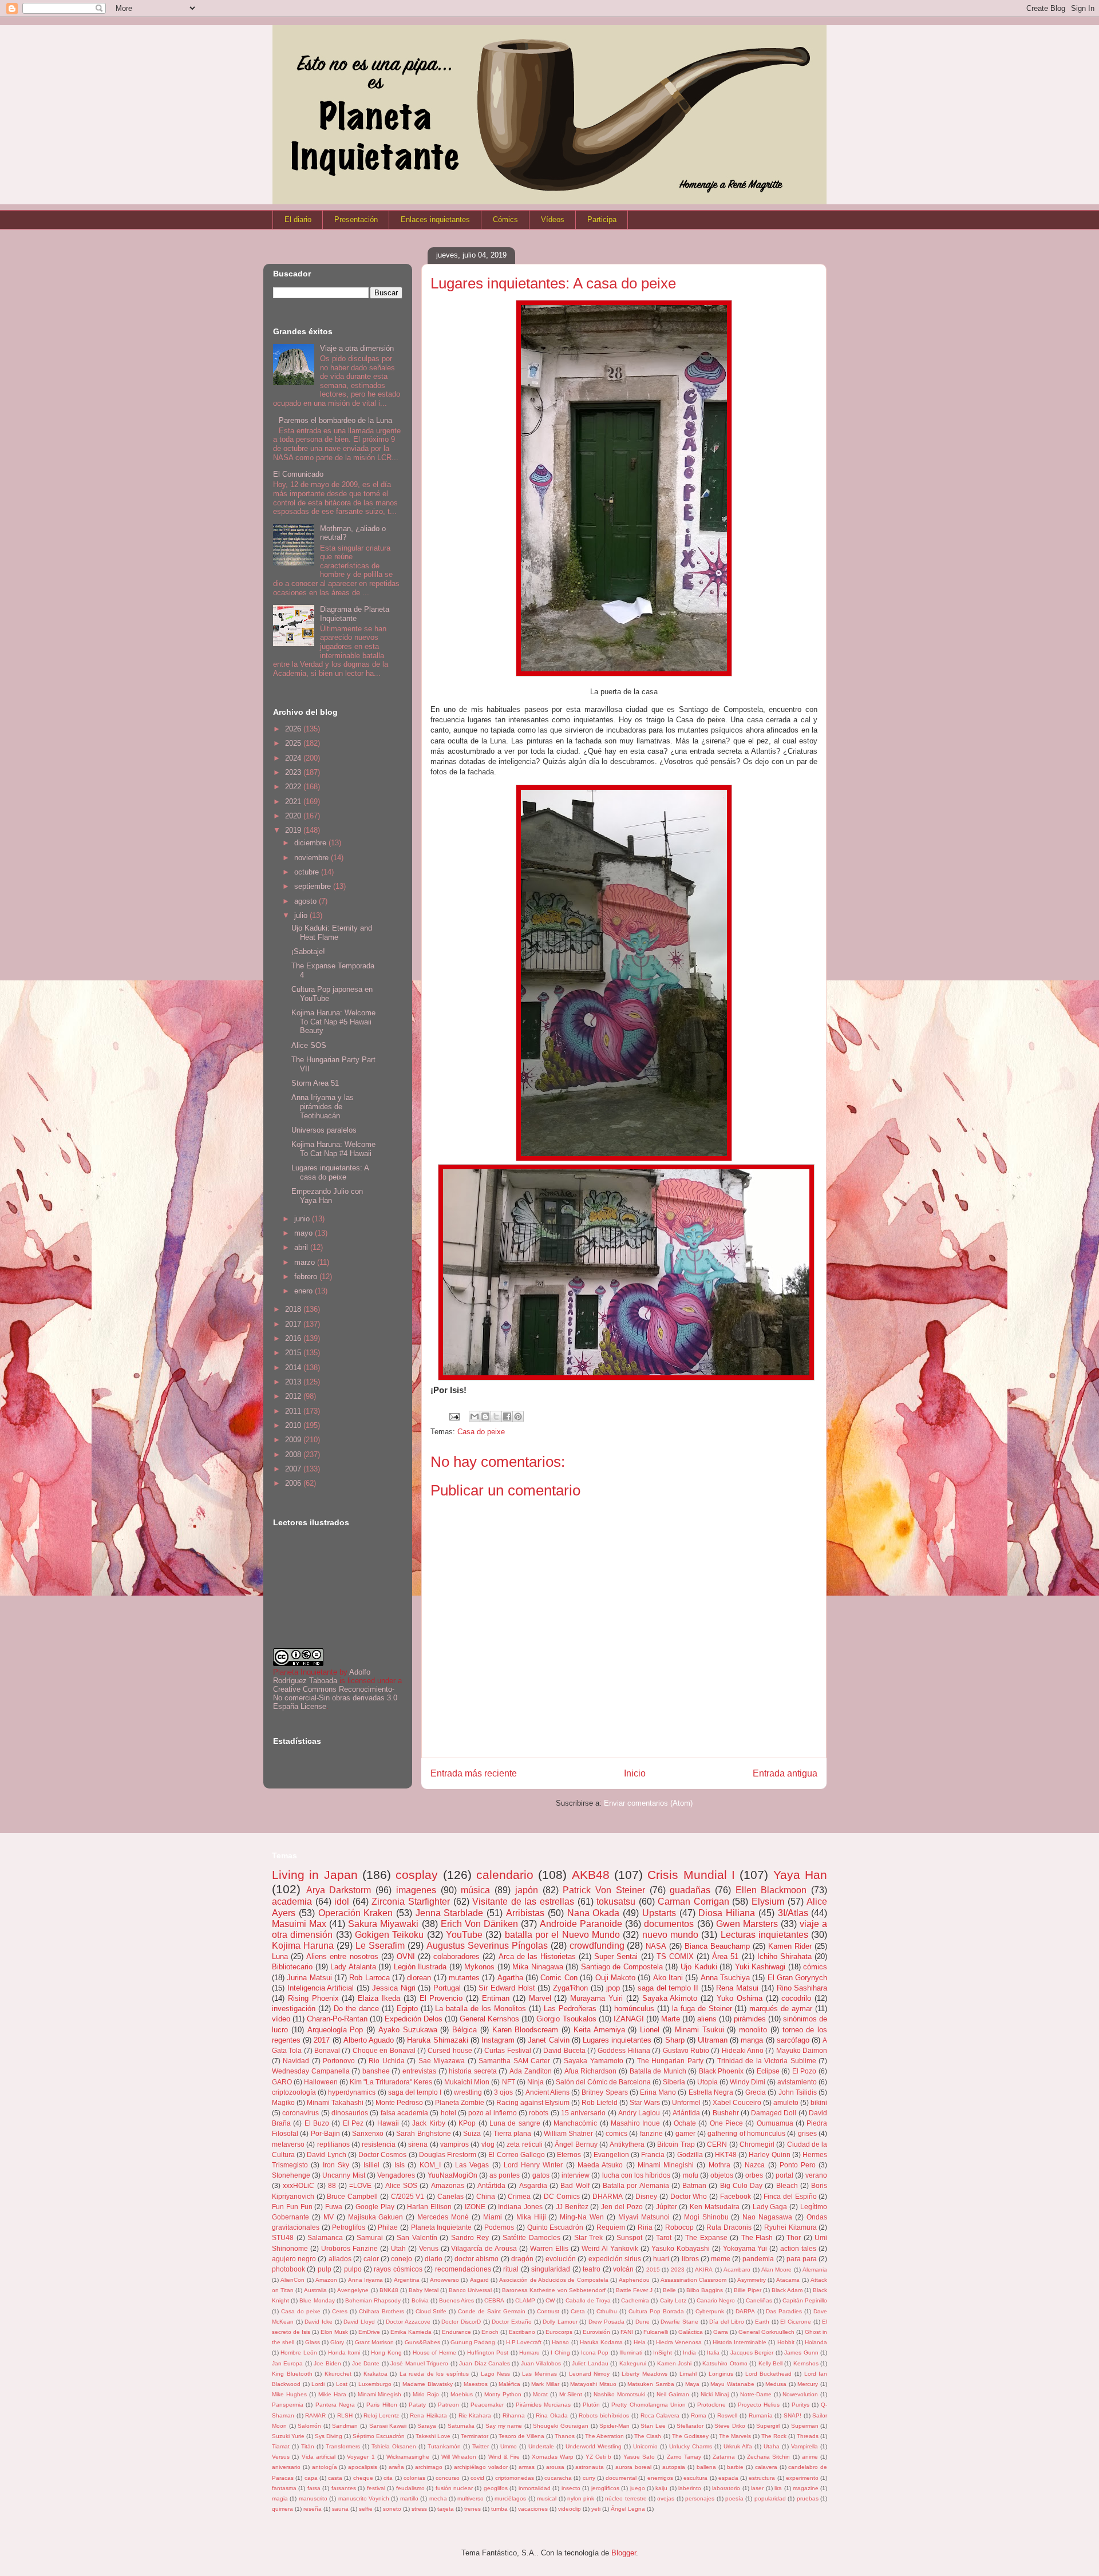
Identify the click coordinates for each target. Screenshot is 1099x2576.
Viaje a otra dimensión (357, 348)
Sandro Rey (470, 2237)
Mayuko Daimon (802, 2050)
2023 (294, 772)
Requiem (611, 2227)
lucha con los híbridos (637, 2175)
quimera (282, 2509)
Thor (794, 2237)
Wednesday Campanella (311, 2071)
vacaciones (533, 2509)
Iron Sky (336, 2165)
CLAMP (525, 2300)
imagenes (416, 1890)
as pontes (505, 2175)
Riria (645, 2227)
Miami (493, 2217)
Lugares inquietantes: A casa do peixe (330, 1172)
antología (325, 2467)
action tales (798, 2248)
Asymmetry (752, 2280)
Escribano (522, 2332)
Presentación (356, 219)
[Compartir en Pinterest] (518, 1416)
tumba (499, 2509)
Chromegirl (757, 2144)
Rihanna (514, 2415)
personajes (700, 2498)
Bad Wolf (575, 2185)
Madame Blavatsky (428, 2384)
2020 (294, 816)
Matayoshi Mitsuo (593, 2384)
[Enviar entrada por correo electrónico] (454, 1416)
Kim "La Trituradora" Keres (391, 2082)
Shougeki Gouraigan (561, 2426)
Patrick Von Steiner (604, 1890)
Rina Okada (552, 2415)
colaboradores (456, 1956)
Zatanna (724, 2457)
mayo (305, 1233)
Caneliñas (759, 2300)
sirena (418, 2144)
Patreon (448, 2405)
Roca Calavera (660, 2415)
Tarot (664, 2237)
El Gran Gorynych (798, 1978)
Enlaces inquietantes (435, 219)
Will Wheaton (459, 2457)
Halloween (321, 2082)
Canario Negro (716, 2300)
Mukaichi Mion (467, 2082)
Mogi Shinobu (706, 2217)
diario (434, 2259)
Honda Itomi (344, 2353)
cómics (815, 1967)
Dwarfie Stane (679, 2322)
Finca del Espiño (790, 2196)
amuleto (786, 2102)
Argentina (407, 2280)
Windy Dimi (748, 2082)
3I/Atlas (793, 1913)
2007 (294, 1469)
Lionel (650, 2030)
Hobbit (786, 2342)
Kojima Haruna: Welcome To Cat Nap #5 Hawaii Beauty (333, 1022)
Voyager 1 (361, 2457)
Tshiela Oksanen (394, 2446)
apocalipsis (363, 2467)
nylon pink (581, 2498)
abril (302, 1247)
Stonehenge (291, 2175)
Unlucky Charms (691, 2446)
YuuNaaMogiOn (452, 2175)
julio (302, 915)
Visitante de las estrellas (523, 1902)
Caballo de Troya (588, 2300)
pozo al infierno (493, 2113)
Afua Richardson (591, 2071)
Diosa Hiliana (727, 1913)
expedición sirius (615, 2259)
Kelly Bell (770, 2363)
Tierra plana (512, 2133)
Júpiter (667, 2207)
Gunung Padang (473, 2342)
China (486, 2196)
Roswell (727, 2415)
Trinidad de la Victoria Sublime (767, 2061)
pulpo (353, 2269)
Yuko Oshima (740, 1998)
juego (638, 2488)
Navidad (296, 2061)
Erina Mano (658, 2092)
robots (539, 2113)
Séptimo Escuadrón (379, 2436)
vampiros (454, 2144)
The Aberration (604, 2436)
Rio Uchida (386, 2061)
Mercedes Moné (443, 2217)
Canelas (450, 2196)
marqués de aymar (781, 2009)
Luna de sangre (515, 2123)
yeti (596, 2509)
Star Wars (645, 2102)
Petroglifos (349, 2227)
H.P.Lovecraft (524, 2342)
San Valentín (417, 2237)
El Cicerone (796, 2322)
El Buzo (317, 2123)
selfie (366, 2509)
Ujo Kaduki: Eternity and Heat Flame (332, 933)
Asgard (479, 2280)
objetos (722, 2175)
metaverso (288, 2144)
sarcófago (793, 2040)
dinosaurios (350, 2113)
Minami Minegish (380, 2394)
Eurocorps (559, 2332)
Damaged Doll (774, 2113)
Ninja (535, 2082)
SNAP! (792, 2415)
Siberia (674, 2082)
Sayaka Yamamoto (593, 2061)
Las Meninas (539, 2374)
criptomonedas (515, 2478)
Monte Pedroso (399, 2102)
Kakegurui (633, 2363)
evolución (561, 2259)
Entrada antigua (785, 1773)
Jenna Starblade (450, 1913)
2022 (294, 787)
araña (396, 2467)
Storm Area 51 (315, 1083)
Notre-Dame (756, 2394)
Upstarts (659, 1913)
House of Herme (434, 2353)
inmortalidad (535, 2488)
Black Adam (787, 2290)
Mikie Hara (332, 2394)
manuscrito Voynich (364, 2498)
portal (784, 2175)
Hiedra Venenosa (679, 2342)
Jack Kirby (428, 2123)
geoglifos (496, 2488)
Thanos (565, 2436)
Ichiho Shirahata (784, 1956)
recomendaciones (463, 2269)
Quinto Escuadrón (556, 2227)
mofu (691, 2175)
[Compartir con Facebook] (507, 1416)
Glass (313, 2342)
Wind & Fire (504, 2457)
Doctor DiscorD (461, 2322)
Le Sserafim (380, 1946)
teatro (592, 2269)
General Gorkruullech (766, 2332)
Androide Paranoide (581, 1924)
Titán (308, 2446)
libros (690, 2259)
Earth (762, 2322)
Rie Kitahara (475, 2415)
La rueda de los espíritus (434, 2374)
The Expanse (706, 2237)
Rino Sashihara (802, 1988)
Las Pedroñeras (570, 2009)
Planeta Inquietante (442, 2227)
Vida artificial (319, 2457)
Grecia (756, 2092)
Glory (337, 2342)
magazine (806, 2488)
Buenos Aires (456, 2300)
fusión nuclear (454, 2488)
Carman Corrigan (693, 1902)
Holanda (816, 2342)
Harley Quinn (769, 2154)
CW (550, 2300)
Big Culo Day (742, 2185)
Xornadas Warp (553, 2457)
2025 (294, 743)
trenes (473, 2509)
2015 (294, 1353)
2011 (294, 1411)
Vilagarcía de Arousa (484, 2248)
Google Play (375, 2207)
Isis (400, 2165)
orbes (754, 2175)
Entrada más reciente (474, 1773)
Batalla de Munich (658, 2071)
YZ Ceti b (599, 2457)
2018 (294, 1309)
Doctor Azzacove (408, 2322)
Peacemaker (487, 2405)
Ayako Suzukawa (408, 2030)
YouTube (464, 1935)
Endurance (456, 2332)
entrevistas (419, 2071)
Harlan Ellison (429, 2207)
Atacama (788, 2280)
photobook (288, 2269)
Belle (669, 2290)
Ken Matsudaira (715, 2207)
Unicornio (645, 2446)
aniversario (286, 2467)
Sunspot (629, 2237)
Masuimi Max (299, 1924)
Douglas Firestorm (448, 2154)
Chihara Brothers (382, 2311)
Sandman (345, 2426)
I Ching (560, 2353)
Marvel (540, 1998)
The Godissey (690, 2436)
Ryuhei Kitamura (790, 2227)
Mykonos (479, 1967)
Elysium (768, 1902)
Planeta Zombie (460, 2102)
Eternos (569, 2154)
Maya (692, 2384)
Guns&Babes (422, 2342)
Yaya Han (800, 1875)
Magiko (283, 2102)
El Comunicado (298, 474)
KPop (467, 2123)
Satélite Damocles (531, 2237)
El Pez (353, 2123)
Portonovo (339, 2061)
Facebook (736, 2196)
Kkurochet (338, 2374)
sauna (340, 2509)
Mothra (720, 2165)
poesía (734, 2498)
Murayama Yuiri (596, 1998)
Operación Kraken (356, 1913)
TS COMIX (675, 1956)
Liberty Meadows (645, 2374)
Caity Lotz (673, 2300)
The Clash (648, 2436)
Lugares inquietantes (617, 2040)
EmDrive (369, 2332)
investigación (294, 2009)
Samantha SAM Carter (514, 2061)
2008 (294, 1455)
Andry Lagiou (639, 2113)
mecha (438, 2498)
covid (477, 2478)
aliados (340, 2259)
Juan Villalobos (541, 2363)
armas (527, 2467)
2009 (294, 1440)
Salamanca (325, 2237)
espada (728, 2478)
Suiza (472, 2133)
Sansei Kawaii (388, 2426)
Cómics (505, 219)
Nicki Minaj (715, 2394)
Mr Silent (571, 2394)
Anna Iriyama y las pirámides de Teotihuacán (323, 1106)
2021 (294, 802)
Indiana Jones (520, 2207)
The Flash (757, 2237)
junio (303, 1219)
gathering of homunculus (746, 2133)
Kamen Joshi (674, 2363)
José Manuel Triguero (419, 2363)
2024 (294, 758)
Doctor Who (689, 2196)
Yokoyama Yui (745, 2248)
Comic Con (559, 1978)
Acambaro (737, 2270)
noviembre (313, 858)
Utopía (707, 2082)
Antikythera (627, 2144)
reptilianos (333, 2144)
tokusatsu (616, 1902)
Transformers (343, 2446)
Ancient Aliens (547, 2092)
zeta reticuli (524, 2144)
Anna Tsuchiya (725, 1978)
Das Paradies (784, 2311)
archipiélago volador (481, 2467)
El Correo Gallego (516, 2154)
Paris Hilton (382, 2405)
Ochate (685, 2123)
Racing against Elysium (533, 2102)
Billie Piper (748, 2290)
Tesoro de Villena (521, 2436)
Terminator (475, 2436)
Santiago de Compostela (622, 1967)
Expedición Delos (414, 2019)
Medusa (776, 2384)
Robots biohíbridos (604, 2415)
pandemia (758, 2259)
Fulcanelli (656, 2332)
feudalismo (410, 2488)
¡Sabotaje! (308, 951)
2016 (294, 1338)
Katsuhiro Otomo (725, 2363)
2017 (294, 1324)
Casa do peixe (481, 1432)
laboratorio (726, 2488)
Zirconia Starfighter (411, 1902)
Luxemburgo (375, 2384)
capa (311, 2478)
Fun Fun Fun (292, 2207)
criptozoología (294, 2092)
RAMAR (315, 2415)
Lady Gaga (770, 2207)
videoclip (570, 2509)
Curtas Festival (507, 2050)
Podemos (499, 2227)
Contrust (548, 2311)
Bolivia (420, 2300)
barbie (735, 2467)
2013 (294, 1382)
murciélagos (510, 2498)
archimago (429, 2467)
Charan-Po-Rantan (337, 2019)
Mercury (808, 2384)
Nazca (755, 2165)
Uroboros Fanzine (349, 2248)
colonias (414, 2478)
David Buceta (564, 2050)
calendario (505, 1875)
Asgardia (533, 2185)
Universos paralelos (324, 1130)
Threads (808, 2436)
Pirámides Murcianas (543, 2405)
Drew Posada (606, 2322)
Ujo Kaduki (699, 1967)
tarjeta (446, 2509)
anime (810, 2457)
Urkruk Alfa (738, 2446)
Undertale (541, 2446)
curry (589, 2478)
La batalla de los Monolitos (481, 2009)
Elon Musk (334, 2332)
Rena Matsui (737, 1988)
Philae (388, 2227)
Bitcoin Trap (676, 2144)
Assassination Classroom (693, 2280)
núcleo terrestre (626, 2498)
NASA (656, 1946)
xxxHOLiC (299, 2185)
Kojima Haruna (303, 1946)
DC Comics (562, 2196)
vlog (488, 2144)
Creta (578, 2311)
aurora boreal (633, 2467)
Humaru (529, 2353)
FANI (627, 2332)
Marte (671, 2019)
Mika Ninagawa (538, 1967)
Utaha (772, 2446)
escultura (695, 2478)
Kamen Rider (790, 1946)
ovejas (666, 2498)
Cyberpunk (710, 2311)
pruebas (808, 2498)
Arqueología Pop (335, 2030)
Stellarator (690, 2426)
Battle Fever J (634, 2290)
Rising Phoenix (313, 1998)
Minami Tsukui (699, 2030)
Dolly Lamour (560, 2322)
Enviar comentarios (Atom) (648, 1803)
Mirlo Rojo (426, 2394)
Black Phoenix (722, 2071)
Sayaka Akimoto (670, 1998)
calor (371, 2259)
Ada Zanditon (531, 2071)
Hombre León (299, 2353)
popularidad (770, 2498)
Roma (699, 2415)
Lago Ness (496, 2374)
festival (376, 2488)
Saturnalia (461, 2426)
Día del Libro (726, 2322)
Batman (694, 2185)
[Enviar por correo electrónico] (475, 1416)
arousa (555, 2467)
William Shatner (568, 2133)
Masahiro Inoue (635, 2123)
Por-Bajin (325, 2133)
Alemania (815, 2270)
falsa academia (404, 2113)
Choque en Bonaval (384, 2050)
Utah (398, 2248)
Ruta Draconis (729, 2227)
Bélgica (464, 2030)
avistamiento (797, 2082)
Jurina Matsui (309, 1978)
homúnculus (634, 2009)
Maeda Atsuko (600, 2165)
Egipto (407, 2009)
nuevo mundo (670, 1935)
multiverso (471, 2498)
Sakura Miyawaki (383, 1924)
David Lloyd (359, 2322)
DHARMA (608, 2196)
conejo (402, 2259)
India (689, 2353)
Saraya (427, 2426)
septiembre (314, 886)
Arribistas (525, 1913)
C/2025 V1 (408, 2196)
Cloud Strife (431, 2311)
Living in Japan (315, 1875)
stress (419, 2509)
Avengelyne (353, 2290)
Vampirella (805, 2446)
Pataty (417, 2405)
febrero (307, 1277)
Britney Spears (604, 2092)
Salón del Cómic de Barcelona (603, 2082)
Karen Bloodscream (525, 2030)
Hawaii (388, 2123)
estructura (762, 2478)
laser (757, 2488)
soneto (392, 2509)
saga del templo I (415, 2092)
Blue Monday (317, 2300)
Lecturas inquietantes (764, 1935)
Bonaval (327, 2050)
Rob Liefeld (600, 2102)
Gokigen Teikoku (389, 1935)
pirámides (750, 2019)
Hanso (560, 2342)
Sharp (675, 2040)
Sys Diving (329, 2436)
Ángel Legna (628, 2509)
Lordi (318, 2384)
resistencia (379, 2144)
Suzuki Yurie (288, 2436)
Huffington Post (488, 2353)
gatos (541, 2175)
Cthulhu (607, 2311)
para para (802, 2259)
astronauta (590, 2467)
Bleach (787, 2185)
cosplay (417, 1875)
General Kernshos (489, 2019)
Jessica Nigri (394, 1988)
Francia (653, 2154)
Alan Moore (776, 2270)
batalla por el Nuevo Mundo (562, 1935)
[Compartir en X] (496, 1416)
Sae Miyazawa (442, 2061)
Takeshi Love (433, 2436)
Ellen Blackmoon (771, 1890)
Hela (640, 2342)
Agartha (510, 1978)
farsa (314, 2488)
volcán (623, 2269)
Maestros (476, 2384)
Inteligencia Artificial (321, 1988)
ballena (706, 2467)
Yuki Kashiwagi (760, 1967)
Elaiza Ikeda (379, 1998)
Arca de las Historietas (537, 1956)
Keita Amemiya (599, 2030)
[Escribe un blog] (485, 1416)
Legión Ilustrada (420, 1967)
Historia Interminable (740, 2342)
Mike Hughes (289, 2394)
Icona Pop (595, 2353)
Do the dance (356, 2009)
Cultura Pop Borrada (656, 2311)
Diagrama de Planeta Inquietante (355, 614)
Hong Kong (386, 2353)
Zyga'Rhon (570, 1988)
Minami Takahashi (335, 2102)
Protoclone (711, 2405)
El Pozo (805, 2071)
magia (280, 2498)
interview (576, 2175)
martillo (409, 2498)
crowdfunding (597, 1946)
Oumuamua (775, 2123)
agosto (307, 901)
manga (752, 2040)
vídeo (281, 2019)
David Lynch (326, 2154)
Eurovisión (596, 2332)
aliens (707, 2019)
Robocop (679, 2227)
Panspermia (288, 2405)
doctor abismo (477, 2259)
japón (527, 1890)
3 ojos (503, 2092)
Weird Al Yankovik (610, 2248)
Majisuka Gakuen (376, 2217)
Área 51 (725, 1956)
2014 (294, 1368)
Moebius (462, 2394)
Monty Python (503, 2394)
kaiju (661, 2488)
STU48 (283, 2237)
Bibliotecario (292, 1967)
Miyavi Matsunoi (644, 2217)
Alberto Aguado (369, 2040)
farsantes (344, 2488)
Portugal (447, 1988)
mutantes (464, 1978)
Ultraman (713, 2040)
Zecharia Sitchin (768, 2457)
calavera (766, 2467)
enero (305, 1291)
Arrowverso (444, 2280)
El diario (298, 219)
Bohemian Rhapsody (373, 2300)
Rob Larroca (369, 1978)
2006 (294, 1483)
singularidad (551, 2269)
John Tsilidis (798, 2092)
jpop (613, 1988)
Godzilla (690, 2154)
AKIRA (704, 2270)
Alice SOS (309, 1045)
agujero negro (294, 2259)
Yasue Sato (639, 2457)
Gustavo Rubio (686, 2050)
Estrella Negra (711, 2092)
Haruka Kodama (601, 2342)
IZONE (475, 2207)
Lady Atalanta (353, 1967)
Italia (713, 2353)
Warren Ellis (549, 2248)
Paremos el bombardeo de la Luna (335, 420)
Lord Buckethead (769, 2374)
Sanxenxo (368, 2133)
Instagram (498, 2040)
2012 (294, 1396)
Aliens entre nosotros (342, 1956)
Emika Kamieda (411, 2332)
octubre (308, 872)
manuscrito (313, 2498)
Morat (540, 2394)
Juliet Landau (590, 2363)
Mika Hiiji (531, 2217)
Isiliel (371, 2165)
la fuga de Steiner (702, 2009)
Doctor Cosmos (382, 2154)
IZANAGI (629, 2019)
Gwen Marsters (747, 1924)
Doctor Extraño (512, 2322)
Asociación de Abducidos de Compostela (554, 2280)
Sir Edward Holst (507, 1988)
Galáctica (691, 2332)
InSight (663, 2353)
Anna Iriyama (365, 2280)
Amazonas (448, 2185)
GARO (282, 2082)
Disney (646, 2196)
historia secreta (473, 2071)
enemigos (660, 2478)
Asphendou (634, 2280)
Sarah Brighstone (423, 2133)
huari (661, 2259)
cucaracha (558, 2478)
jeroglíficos (605, 2488)
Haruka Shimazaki (437, 2040)
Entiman (496, 1998)
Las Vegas (472, 2165)
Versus (281, 2457)
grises (807, 2133)
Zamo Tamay (684, 2457)
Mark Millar (545, 2384)
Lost (342, 2384)
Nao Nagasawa (767, 2217)
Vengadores (396, 2175)
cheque (363, 2478)
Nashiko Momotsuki (619, 2394)
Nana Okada (594, 1913)
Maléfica (509, 2384)
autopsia (674, 2467)
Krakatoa (375, 2374)
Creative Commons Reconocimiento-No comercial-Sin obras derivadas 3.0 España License (335, 1698)
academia (292, 1902)
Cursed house (450, 2050)
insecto (571, 2488)
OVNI (406, 1956)
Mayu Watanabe (732, 2384)
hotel (448, 2113)
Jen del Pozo (622, 2207)
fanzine (651, 2133)
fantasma (284, 2488)
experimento (802, 2478)
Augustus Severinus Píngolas (487, 1946)
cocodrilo (796, 1998)
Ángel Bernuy (576, 2144)
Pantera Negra (335, 2405)
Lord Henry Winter (533, 2165)
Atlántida (686, 2113)
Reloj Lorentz (381, 2415)
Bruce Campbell (352, 2196)
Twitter (481, 2446)
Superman (805, 2426)
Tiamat (281, 2446)
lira (778, 2488)
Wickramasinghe (408, 2457)
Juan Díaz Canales (485, 2363)
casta (335, 2478)
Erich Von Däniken (479, 1924)
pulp (325, 2269)
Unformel (686, 2102)
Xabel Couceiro (737, 2102)
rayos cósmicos (398, 2269)
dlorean (419, 1978)
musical (547, 2498)
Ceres (340, 2311)
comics (616, 2133)
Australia (315, 2290)
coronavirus (301, 2113)
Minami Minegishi (666, 2165)
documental (621, 2478)
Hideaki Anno (743, 2050)
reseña (313, 2509)
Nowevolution (800, 2394)
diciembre (311, 843)
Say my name (504, 2426)
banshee (376, 2071)
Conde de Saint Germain (492, 2311)
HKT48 (726, 2154)
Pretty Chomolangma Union (649, 2405)
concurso (448, 2478)
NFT (509, 2082)
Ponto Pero (798, 2165)
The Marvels (735, 2436)
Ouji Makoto (615, 1978)
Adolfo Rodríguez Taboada (322, 1676)
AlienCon (292, 2280)
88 (332, 2185)
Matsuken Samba (651, 2384)
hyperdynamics (352, 2092)
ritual (511, 2269)
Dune (643, 2322)
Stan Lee (653, 2426)
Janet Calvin (548, 2040)
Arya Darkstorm (339, 1890)
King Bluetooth (292, 2374)
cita (388, 2478)
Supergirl (768, 2426)
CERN (717, 2144)
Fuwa (334, 2207)
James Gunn (801, 2353)
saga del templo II (668, 1988)
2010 (294, 1425)
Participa (602, 219)
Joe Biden (327, 2363)
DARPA (745, 2311)
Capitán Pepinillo (805, 2300)
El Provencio (441, 1998)
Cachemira (635, 2300)
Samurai (370, 2237)
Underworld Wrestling (594, 2446)
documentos (669, 1924)
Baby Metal (424, 2290)
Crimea (519, 2196)
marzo (306, 1262)
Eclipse (768, 2071)
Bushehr (726, 2113)
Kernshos (806, 2363)
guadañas (690, 1890)
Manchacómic (575, 2123)
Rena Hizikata (428, 2415)
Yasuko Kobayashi (681, 2248)
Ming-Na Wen (582, 2217)
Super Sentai (616, 1956)
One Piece (726, 2123)
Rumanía (761, 2415)
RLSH (345, 2415)
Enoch (490, 2332)
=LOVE (360, 2185)
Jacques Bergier (752, 2353)
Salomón (309, 2426)
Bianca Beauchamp (717, 1946)
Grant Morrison (374, 2342)
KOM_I (430, 2165)
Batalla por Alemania (636, 2185)
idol (342, 1902)
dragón (522, 2259)
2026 (294, 729)
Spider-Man (614, 2426)
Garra (721, 2332)
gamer (685, 2133)
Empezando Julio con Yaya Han (327, 1196)
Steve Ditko (730, 2426)
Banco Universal (470, 2290)
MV (329, 2217)
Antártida (491, 2185)
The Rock (774, 2436)
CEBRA (494, 2300)
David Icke (319, 2322)
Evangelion (611, 2154)
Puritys (800, 2405)
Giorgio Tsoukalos (566, 2019)
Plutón (591, 2405)
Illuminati (631, 2353)
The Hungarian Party (670, 2061)
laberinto (690, 2488)
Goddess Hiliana (624, 2050)
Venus (429, 2248)
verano (816, 2175)
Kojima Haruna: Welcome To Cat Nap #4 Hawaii (333, 1149)
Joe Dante (366, 2363)
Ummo (509, 2446)
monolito (753, 2030)
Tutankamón (444, 2446)
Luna (280, 1956)
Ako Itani (668, 1978)
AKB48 (591, 1875)
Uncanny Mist (343, 2175)
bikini (819, 2102)
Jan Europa (287, 2363)
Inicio (635, 1773)
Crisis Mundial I (691, 1875)
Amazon (326, 2280)
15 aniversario (583, 2113)
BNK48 (389, 2290)
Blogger (624, 2553)
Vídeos (553, 219)
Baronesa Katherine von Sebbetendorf (554, 2290)
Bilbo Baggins (705, 2290)
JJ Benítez (572, 2207)
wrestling (468, 2092)
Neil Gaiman (673, 2394)
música (475, 1890)
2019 (294, 830)
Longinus (721, 2374)
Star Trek (589, 2237)
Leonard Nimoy (590, 2374)
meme (721, 2259)
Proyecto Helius (759, 2405)
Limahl (688, 2374)
